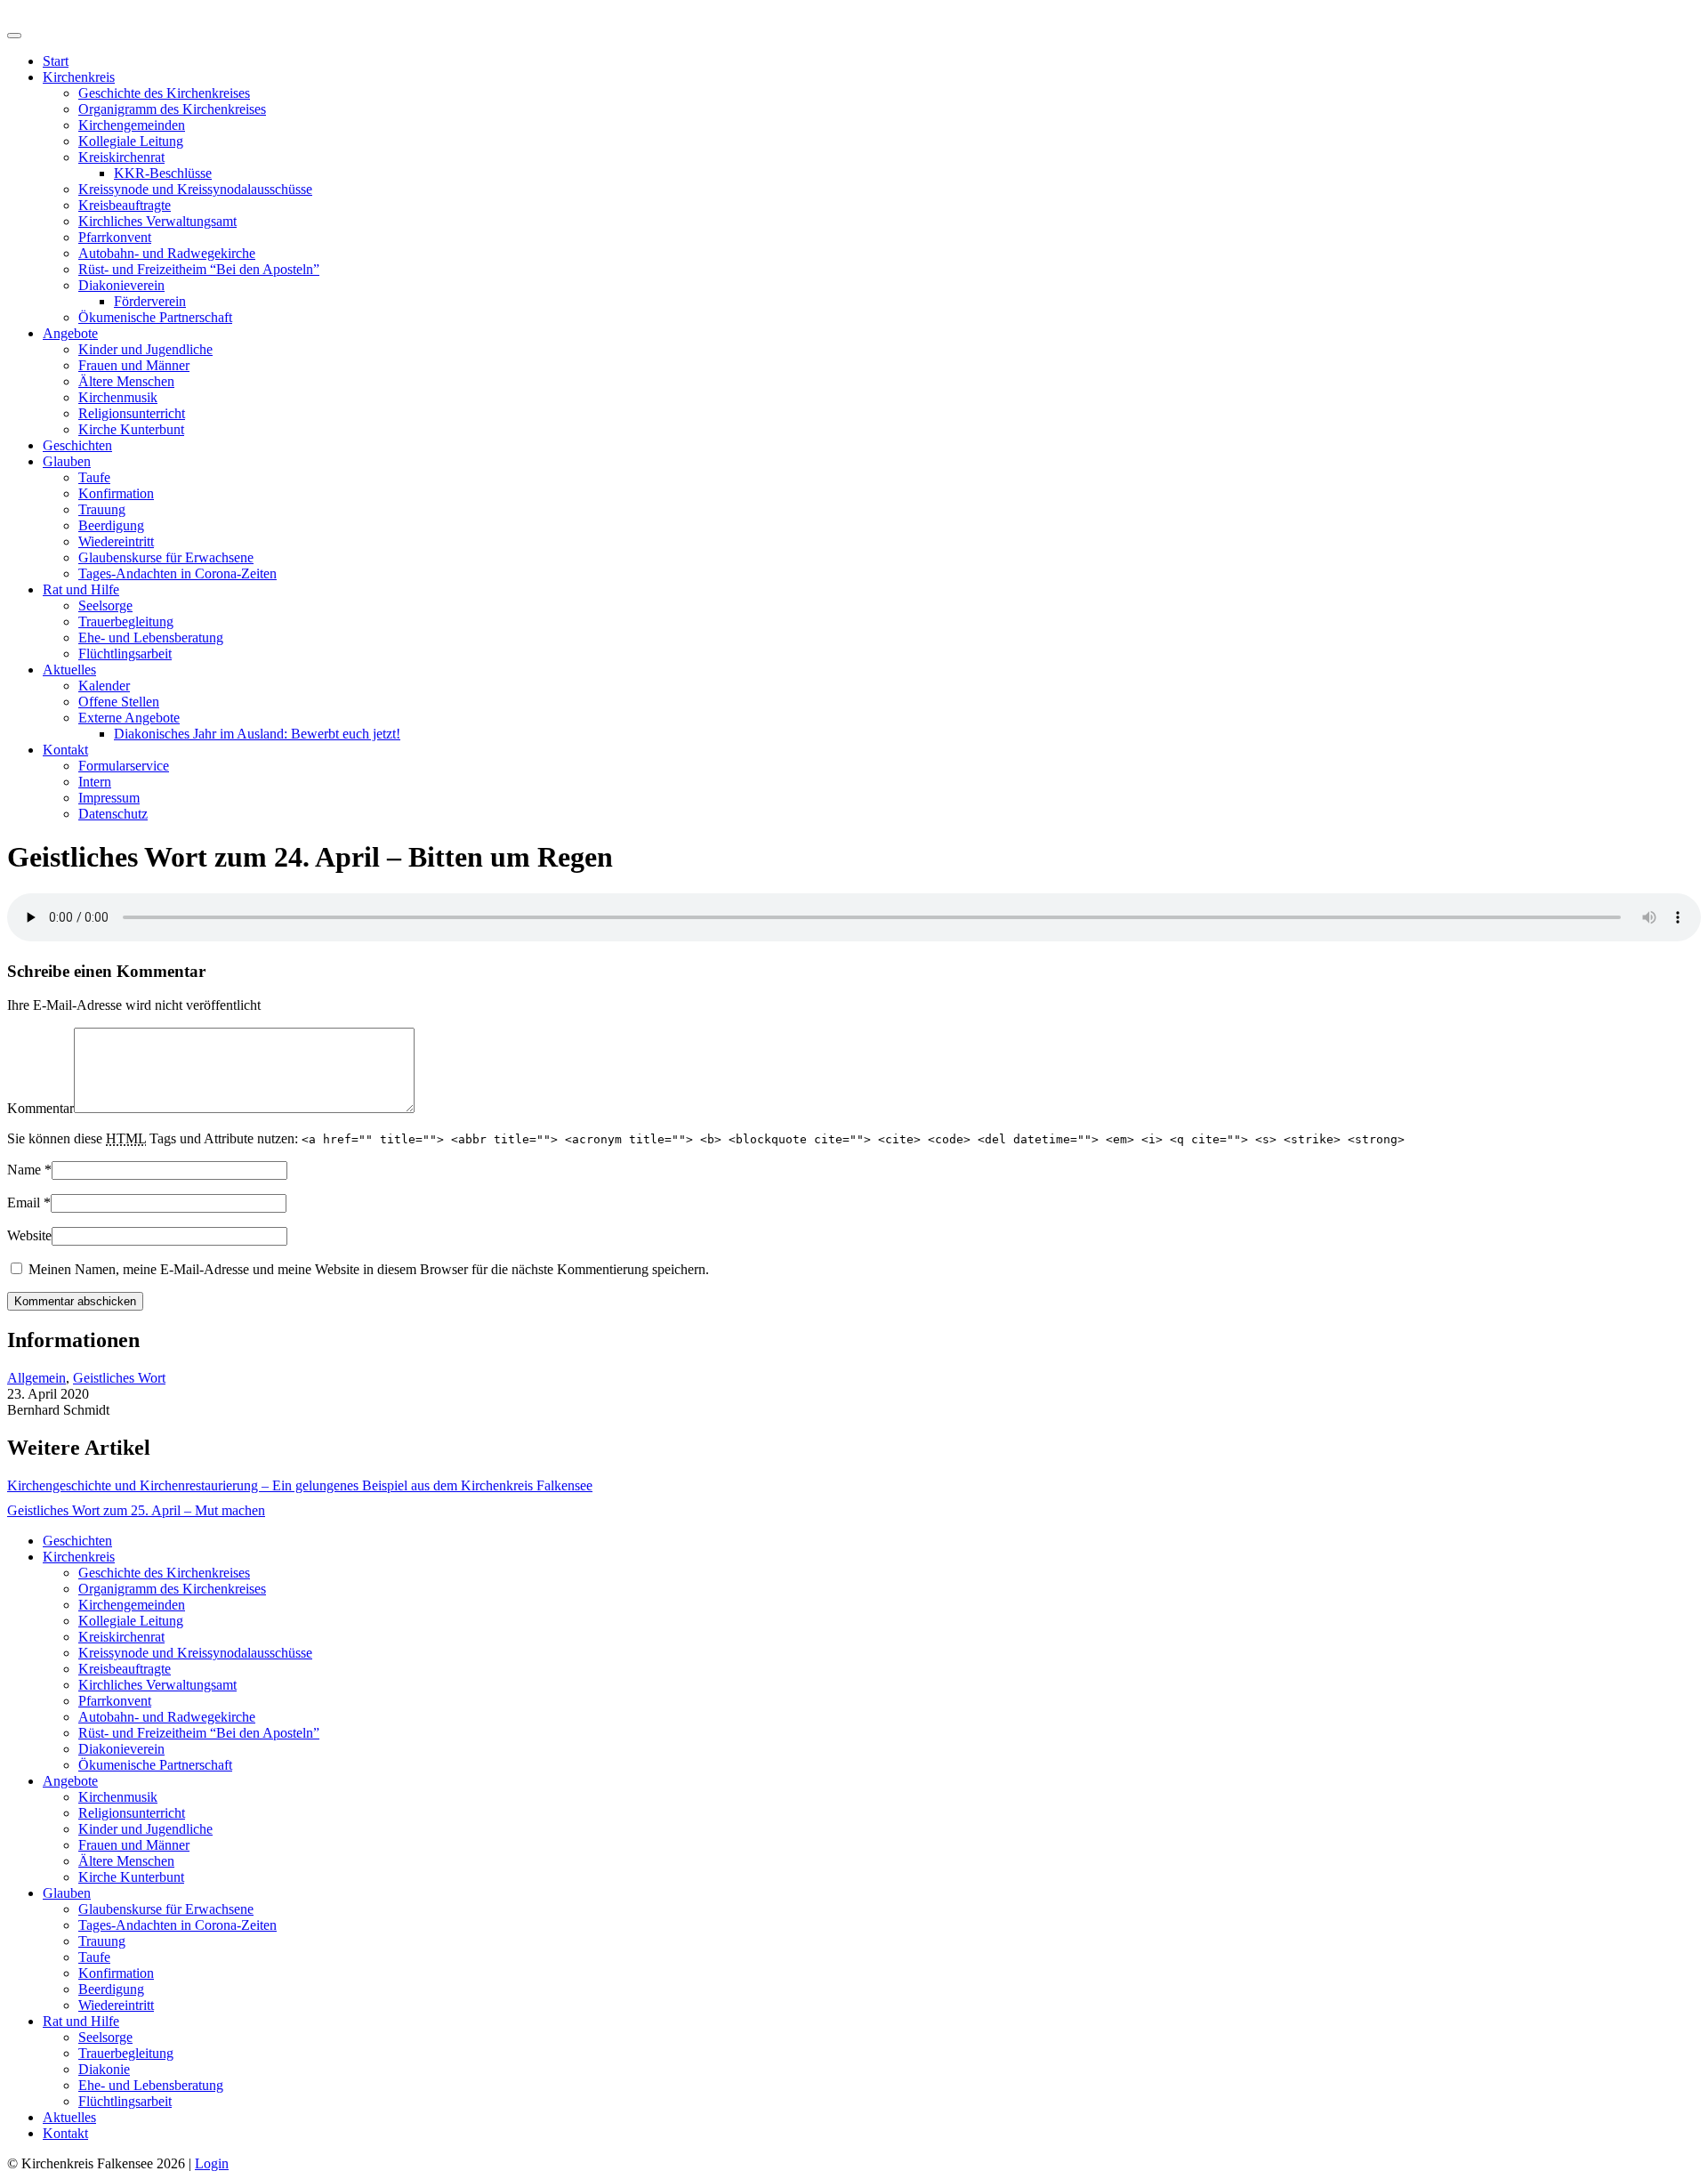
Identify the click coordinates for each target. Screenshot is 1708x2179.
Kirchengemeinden (132, 125)
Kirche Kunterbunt (131, 429)
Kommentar (40, 1108)
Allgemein (36, 1378)
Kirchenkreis (79, 77)
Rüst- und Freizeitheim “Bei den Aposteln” (199, 269)
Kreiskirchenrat (121, 157)
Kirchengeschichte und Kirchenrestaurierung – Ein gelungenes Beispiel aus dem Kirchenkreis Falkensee (300, 1485)
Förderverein (150, 301)
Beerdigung (111, 525)
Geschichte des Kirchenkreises (164, 93)
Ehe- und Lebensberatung (151, 638)
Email (24, 1202)
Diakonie (104, 2069)
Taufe (94, 477)
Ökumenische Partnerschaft (155, 317)
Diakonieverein (121, 285)
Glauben (67, 461)
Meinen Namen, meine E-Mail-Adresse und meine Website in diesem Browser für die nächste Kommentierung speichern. (369, 1269)
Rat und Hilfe (81, 589)
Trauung (102, 509)
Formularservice (124, 766)
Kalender (104, 686)
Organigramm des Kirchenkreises (172, 109)
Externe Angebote (129, 718)
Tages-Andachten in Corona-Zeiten (177, 573)
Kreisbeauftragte (125, 205)
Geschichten (77, 445)
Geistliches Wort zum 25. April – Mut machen (136, 1510)
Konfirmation (116, 493)
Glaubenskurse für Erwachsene (166, 557)
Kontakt (65, 750)
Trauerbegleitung (126, 621)
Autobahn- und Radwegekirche (167, 253)
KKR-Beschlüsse (163, 173)
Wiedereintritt (116, 541)
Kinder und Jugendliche (145, 349)
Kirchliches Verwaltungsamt (157, 221)
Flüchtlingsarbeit (125, 654)
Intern (95, 782)
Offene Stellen (119, 702)
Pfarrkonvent (115, 237)
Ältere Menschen (126, 381)
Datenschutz (113, 814)
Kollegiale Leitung (131, 141)
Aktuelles (69, 670)
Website (29, 1235)
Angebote (70, 333)
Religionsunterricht (132, 413)
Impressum (109, 798)
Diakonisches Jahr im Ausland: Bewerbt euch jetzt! (257, 734)
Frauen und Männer (134, 365)
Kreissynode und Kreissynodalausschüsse (195, 189)
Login (212, 2163)
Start (56, 61)
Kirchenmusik (118, 397)
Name (24, 1170)
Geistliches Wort (119, 1378)
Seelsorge (105, 605)
